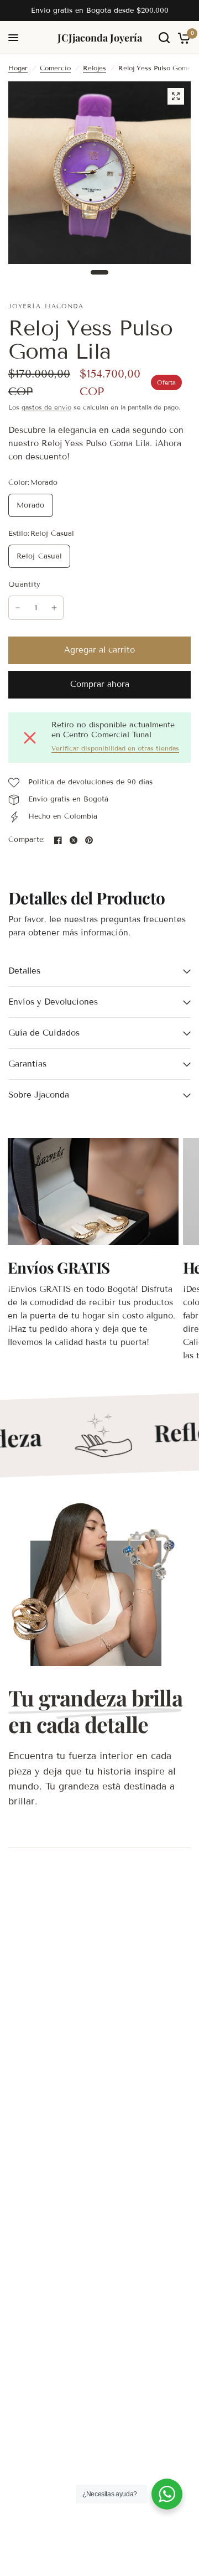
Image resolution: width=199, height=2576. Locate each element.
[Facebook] (58, 840)
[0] (182, 38)
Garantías (27, 1064)
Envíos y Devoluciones (53, 1002)
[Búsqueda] (164, 38)
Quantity (24, 584)
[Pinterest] (89, 840)
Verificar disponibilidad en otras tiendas (115, 748)
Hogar (18, 68)
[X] (74, 840)
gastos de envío (46, 407)
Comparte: (27, 840)
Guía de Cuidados (44, 1033)
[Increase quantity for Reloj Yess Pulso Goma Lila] (54, 608)
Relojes (95, 68)
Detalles (24, 971)
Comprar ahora (100, 684)
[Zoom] (176, 96)
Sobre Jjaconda (39, 1095)
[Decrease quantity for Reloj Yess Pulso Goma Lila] (18, 608)
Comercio (55, 68)
